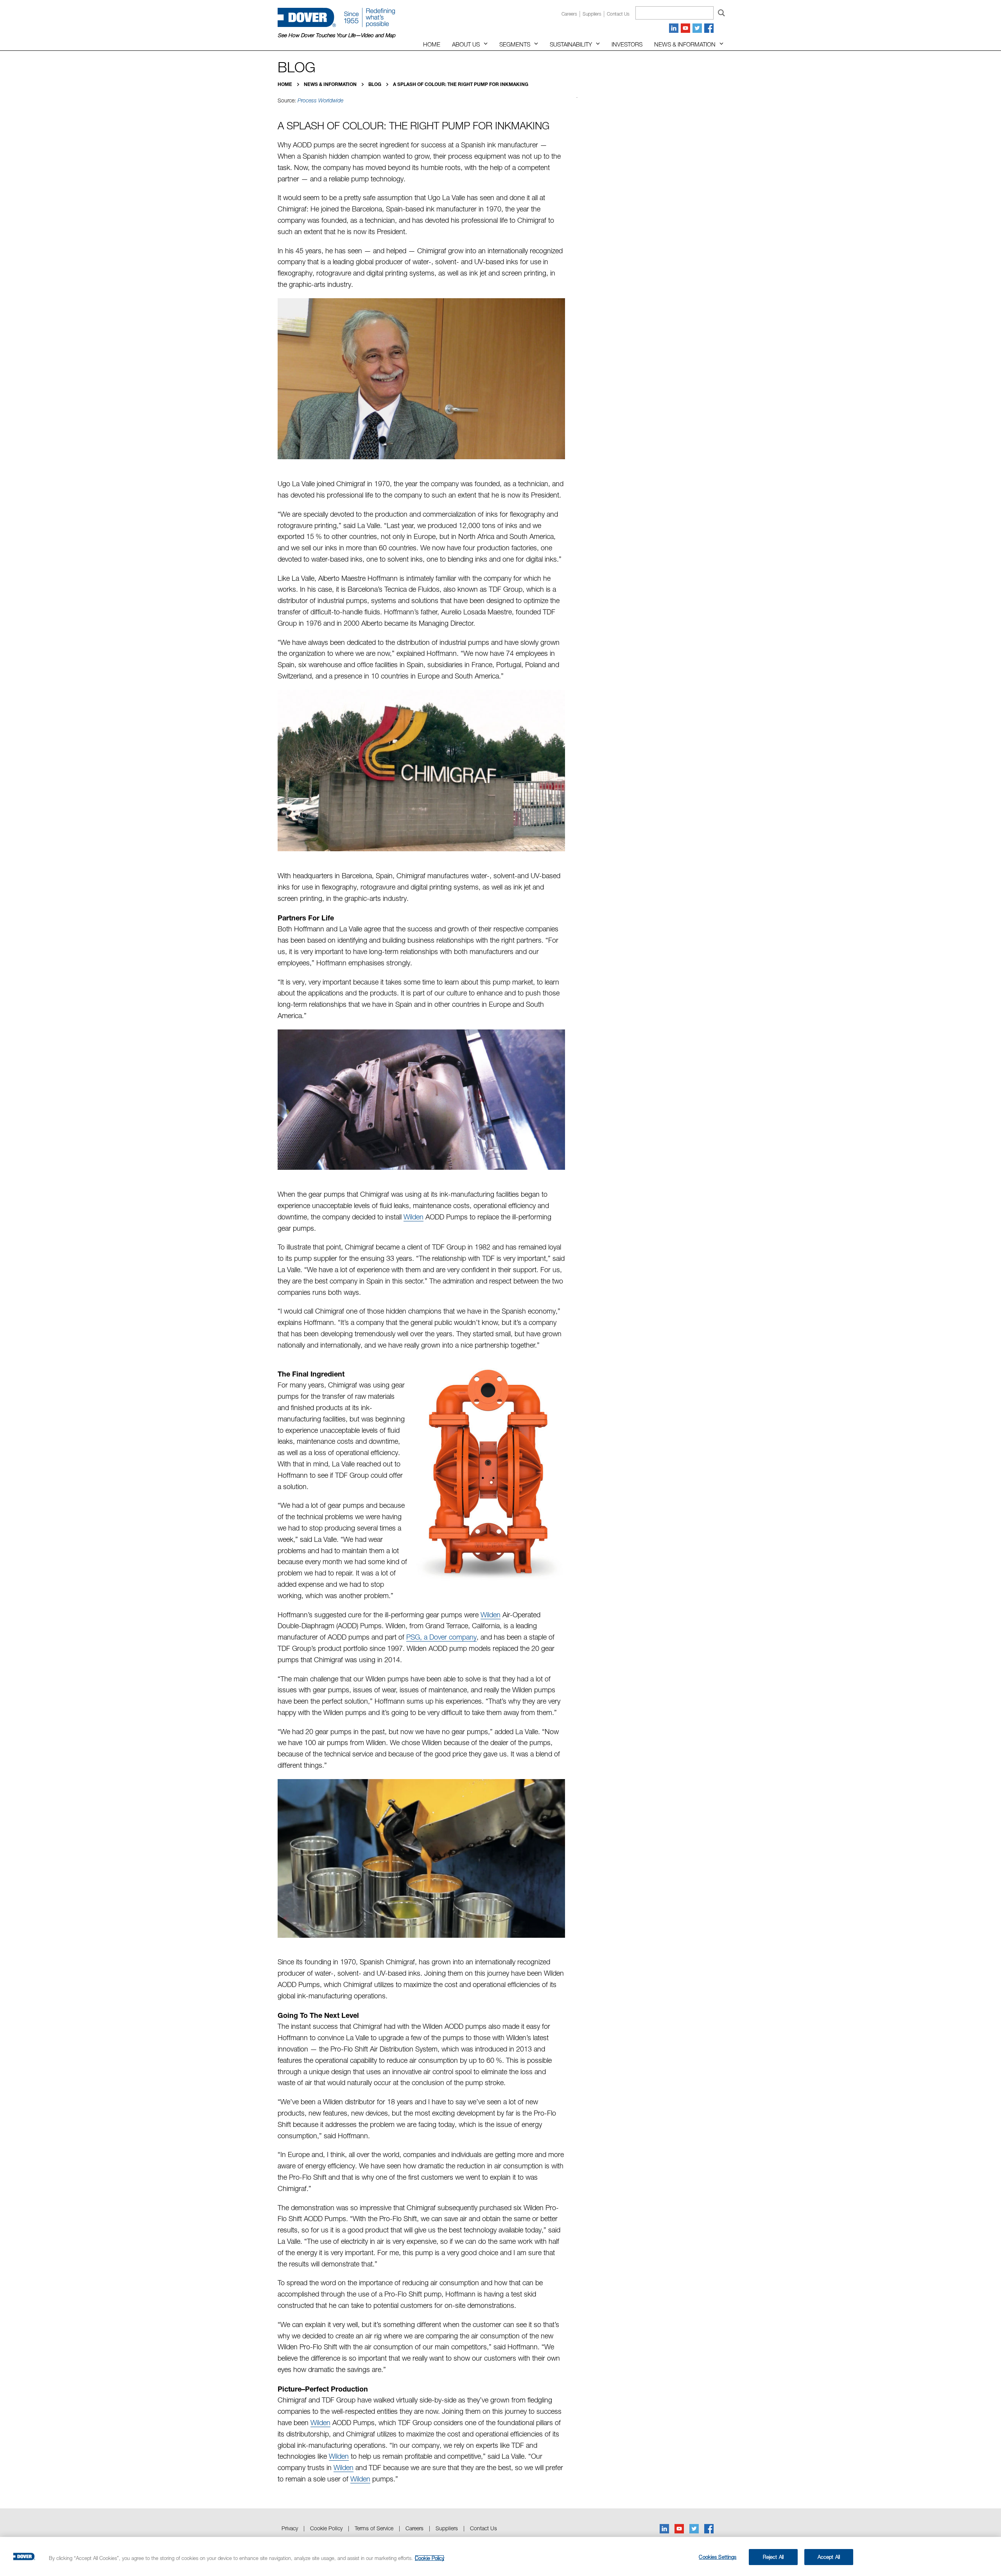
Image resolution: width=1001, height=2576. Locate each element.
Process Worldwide (320, 100)
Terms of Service (374, 2528)
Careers (569, 14)
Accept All (829, 2557)
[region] (500, 2556)
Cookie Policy (326, 2528)
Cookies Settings (718, 2557)
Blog (375, 84)
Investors (627, 44)
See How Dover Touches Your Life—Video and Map (336, 35)
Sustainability (571, 44)
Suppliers (592, 14)
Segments (515, 44)
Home (432, 44)
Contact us (618, 14)
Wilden (413, 1217)
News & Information (685, 44)
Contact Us (483, 2528)
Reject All (773, 2557)
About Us (466, 44)
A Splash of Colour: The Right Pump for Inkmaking (461, 84)
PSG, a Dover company (441, 1637)
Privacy (290, 2528)
